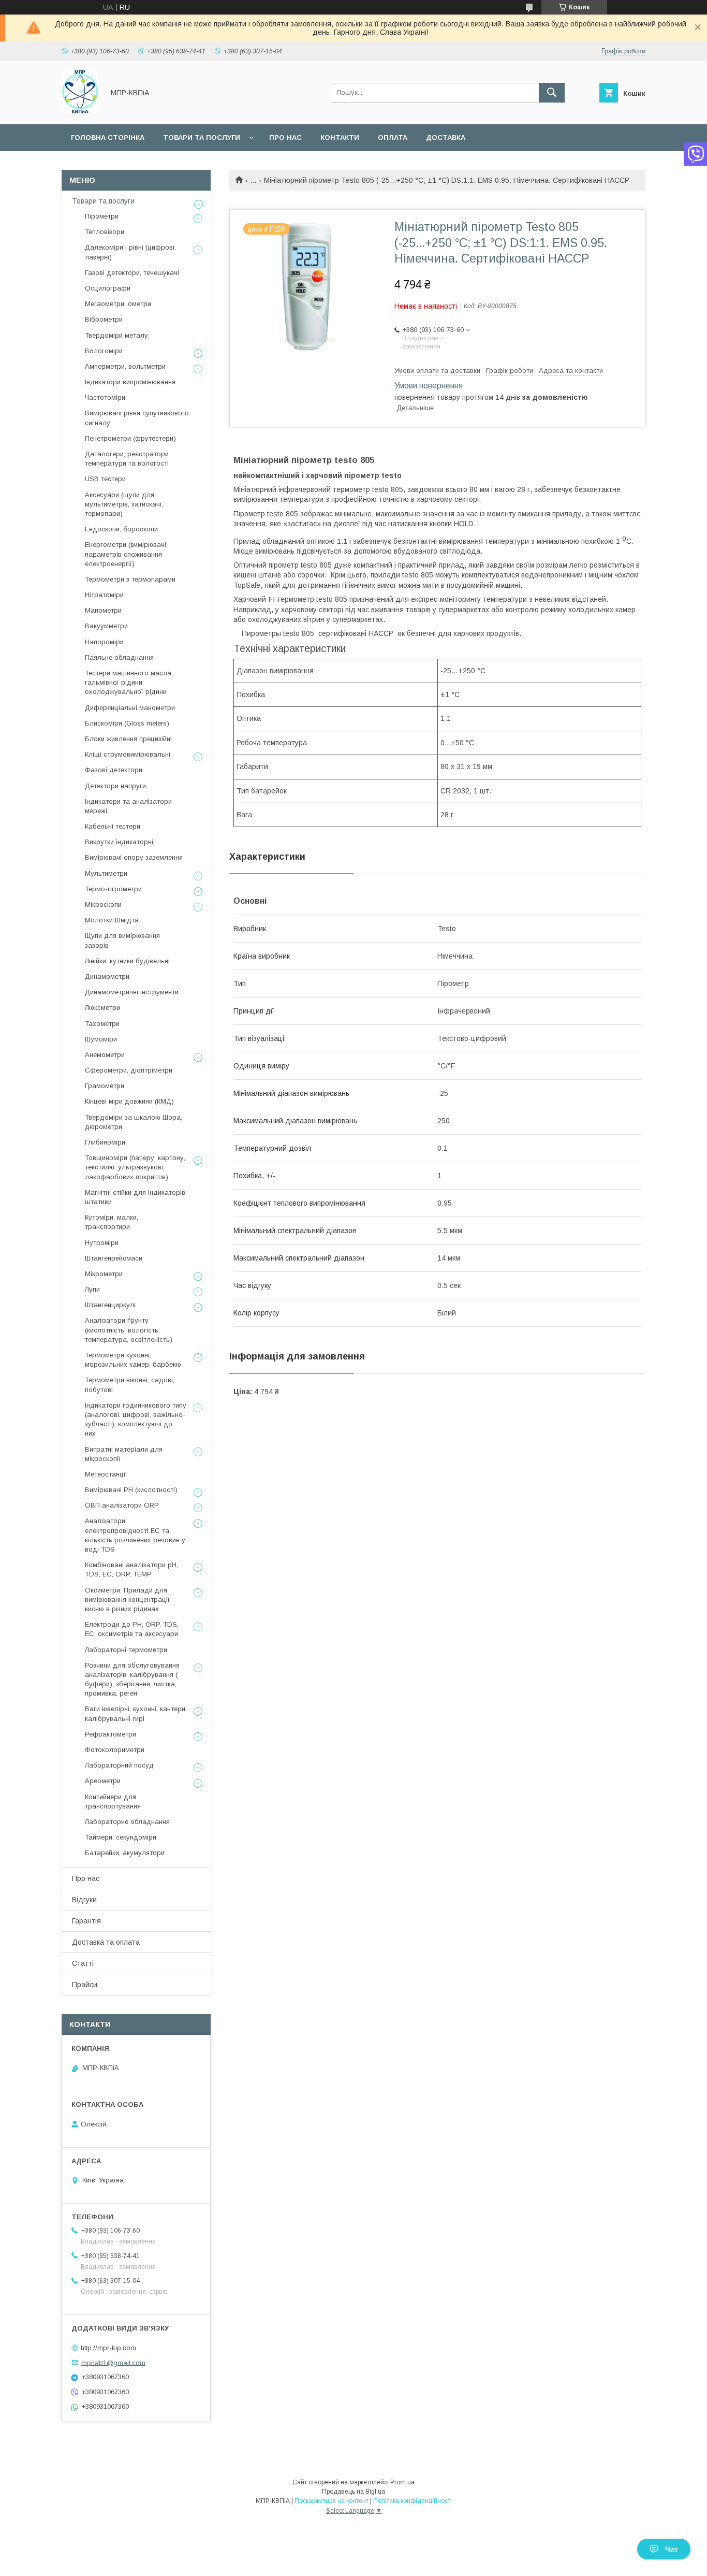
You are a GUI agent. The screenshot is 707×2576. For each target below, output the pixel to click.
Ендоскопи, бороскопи (121, 529)
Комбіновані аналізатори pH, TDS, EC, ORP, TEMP (131, 1569)
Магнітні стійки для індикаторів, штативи (136, 1197)
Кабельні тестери (113, 826)
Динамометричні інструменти (132, 992)
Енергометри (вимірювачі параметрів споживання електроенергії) (126, 554)
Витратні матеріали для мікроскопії (124, 1454)
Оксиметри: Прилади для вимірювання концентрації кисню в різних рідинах (127, 1600)
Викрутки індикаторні (119, 842)
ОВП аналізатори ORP (122, 1505)
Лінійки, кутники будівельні (127, 961)
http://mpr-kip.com (108, 2348)
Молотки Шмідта (112, 920)
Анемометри (105, 1055)
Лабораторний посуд (119, 1765)
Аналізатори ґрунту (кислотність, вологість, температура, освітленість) (129, 1330)
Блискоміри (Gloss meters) (127, 723)
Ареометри (103, 1781)
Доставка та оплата (106, 1942)
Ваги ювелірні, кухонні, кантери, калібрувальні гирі (136, 1713)
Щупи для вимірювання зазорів (122, 940)
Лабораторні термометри (126, 1650)
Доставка (446, 138)
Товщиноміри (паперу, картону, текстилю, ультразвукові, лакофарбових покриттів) (135, 1167)
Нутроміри (102, 1243)
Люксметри (102, 1008)
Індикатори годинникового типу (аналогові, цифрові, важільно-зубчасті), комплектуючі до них (136, 1420)
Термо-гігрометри (113, 889)
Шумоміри (101, 1039)
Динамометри (107, 976)
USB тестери (105, 479)
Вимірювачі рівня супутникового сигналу (137, 418)
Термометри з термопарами (130, 579)
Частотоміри (105, 397)
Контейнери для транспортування (113, 1801)
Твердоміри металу (116, 335)
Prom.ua (402, 2482)
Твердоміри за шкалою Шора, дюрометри (134, 1122)
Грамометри (105, 1086)
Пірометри (102, 216)
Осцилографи (108, 288)
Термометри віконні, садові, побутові (130, 1385)
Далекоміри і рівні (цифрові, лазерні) (130, 252)
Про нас (285, 138)
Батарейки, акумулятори (125, 1853)
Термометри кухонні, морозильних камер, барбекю (133, 1360)
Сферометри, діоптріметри (129, 1070)
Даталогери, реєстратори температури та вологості (127, 459)
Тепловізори (105, 232)
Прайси (85, 1985)
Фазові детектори (114, 770)
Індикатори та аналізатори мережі (128, 806)
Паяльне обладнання (119, 657)
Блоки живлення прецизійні (128, 739)
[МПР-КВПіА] (80, 111)
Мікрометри (104, 1274)
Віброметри (104, 319)
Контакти (340, 138)
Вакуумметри (106, 626)
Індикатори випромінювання (130, 382)
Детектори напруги (115, 786)
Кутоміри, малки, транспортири (112, 1222)
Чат (672, 2549)
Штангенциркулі (110, 1305)
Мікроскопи (103, 905)
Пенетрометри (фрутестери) (130, 438)
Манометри (103, 610)
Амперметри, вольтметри (125, 366)
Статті (83, 1963)
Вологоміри (104, 351)
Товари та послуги (202, 138)
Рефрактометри (111, 1734)
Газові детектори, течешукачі (132, 273)
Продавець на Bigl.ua (353, 2492)
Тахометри (102, 1024)
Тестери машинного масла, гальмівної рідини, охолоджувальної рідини (129, 682)
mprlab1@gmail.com (113, 2362)
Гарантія (86, 1921)
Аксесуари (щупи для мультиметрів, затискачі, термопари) (124, 504)
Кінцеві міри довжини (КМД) (129, 1101)
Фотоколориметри (115, 1750)
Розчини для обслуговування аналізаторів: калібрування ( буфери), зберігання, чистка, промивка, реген (132, 1680)
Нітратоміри (104, 595)
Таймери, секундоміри (121, 1837)
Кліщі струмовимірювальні (128, 754)
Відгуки (84, 1900)
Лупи (92, 1289)
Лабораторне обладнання (127, 1822)
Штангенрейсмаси (114, 1258)
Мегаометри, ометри (118, 304)
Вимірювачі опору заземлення (134, 857)
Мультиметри (106, 873)
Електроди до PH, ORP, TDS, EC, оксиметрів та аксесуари (132, 1629)
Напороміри (104, 642)
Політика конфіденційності (413, 2501)
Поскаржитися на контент (332, 2501)
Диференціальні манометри (130, 708)
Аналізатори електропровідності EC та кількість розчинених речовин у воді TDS (135, 1535)
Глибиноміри (105, 1142)
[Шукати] (552, 93)
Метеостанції (106, 1474)
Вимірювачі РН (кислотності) (131, 1490)
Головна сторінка (108, 138)
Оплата (393, 138)
